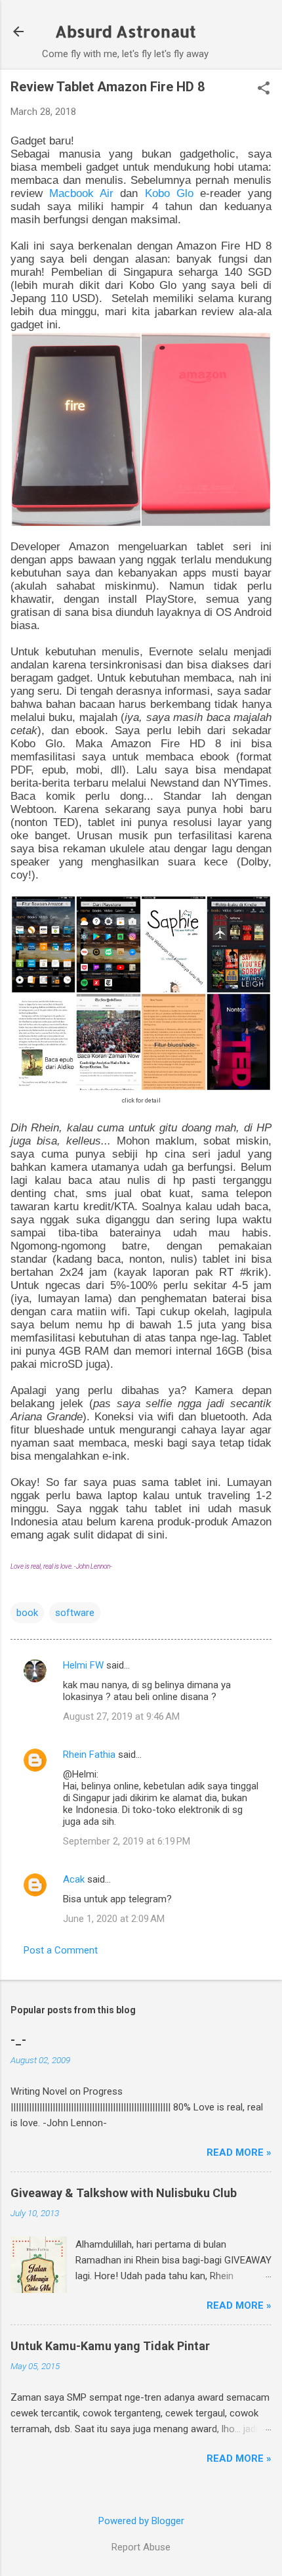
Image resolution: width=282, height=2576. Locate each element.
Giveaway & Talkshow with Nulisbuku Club (124, 2193)
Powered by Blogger (141, 2521)
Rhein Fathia (89, 1755)
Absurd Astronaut (126, 31)
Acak (74, 1879)
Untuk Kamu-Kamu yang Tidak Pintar (110, 2346)
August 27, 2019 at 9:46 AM (121, 1716)
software (75, 1613)
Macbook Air (81, 193)
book (27, 1613)
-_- (18, 2040)
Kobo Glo (169, 193)
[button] (264, 89)
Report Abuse (141, 2547)
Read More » (239, 2152)
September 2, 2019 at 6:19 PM (127, 1841)
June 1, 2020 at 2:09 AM (114, 1919)
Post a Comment (61, 1950)
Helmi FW (83, 1665)
